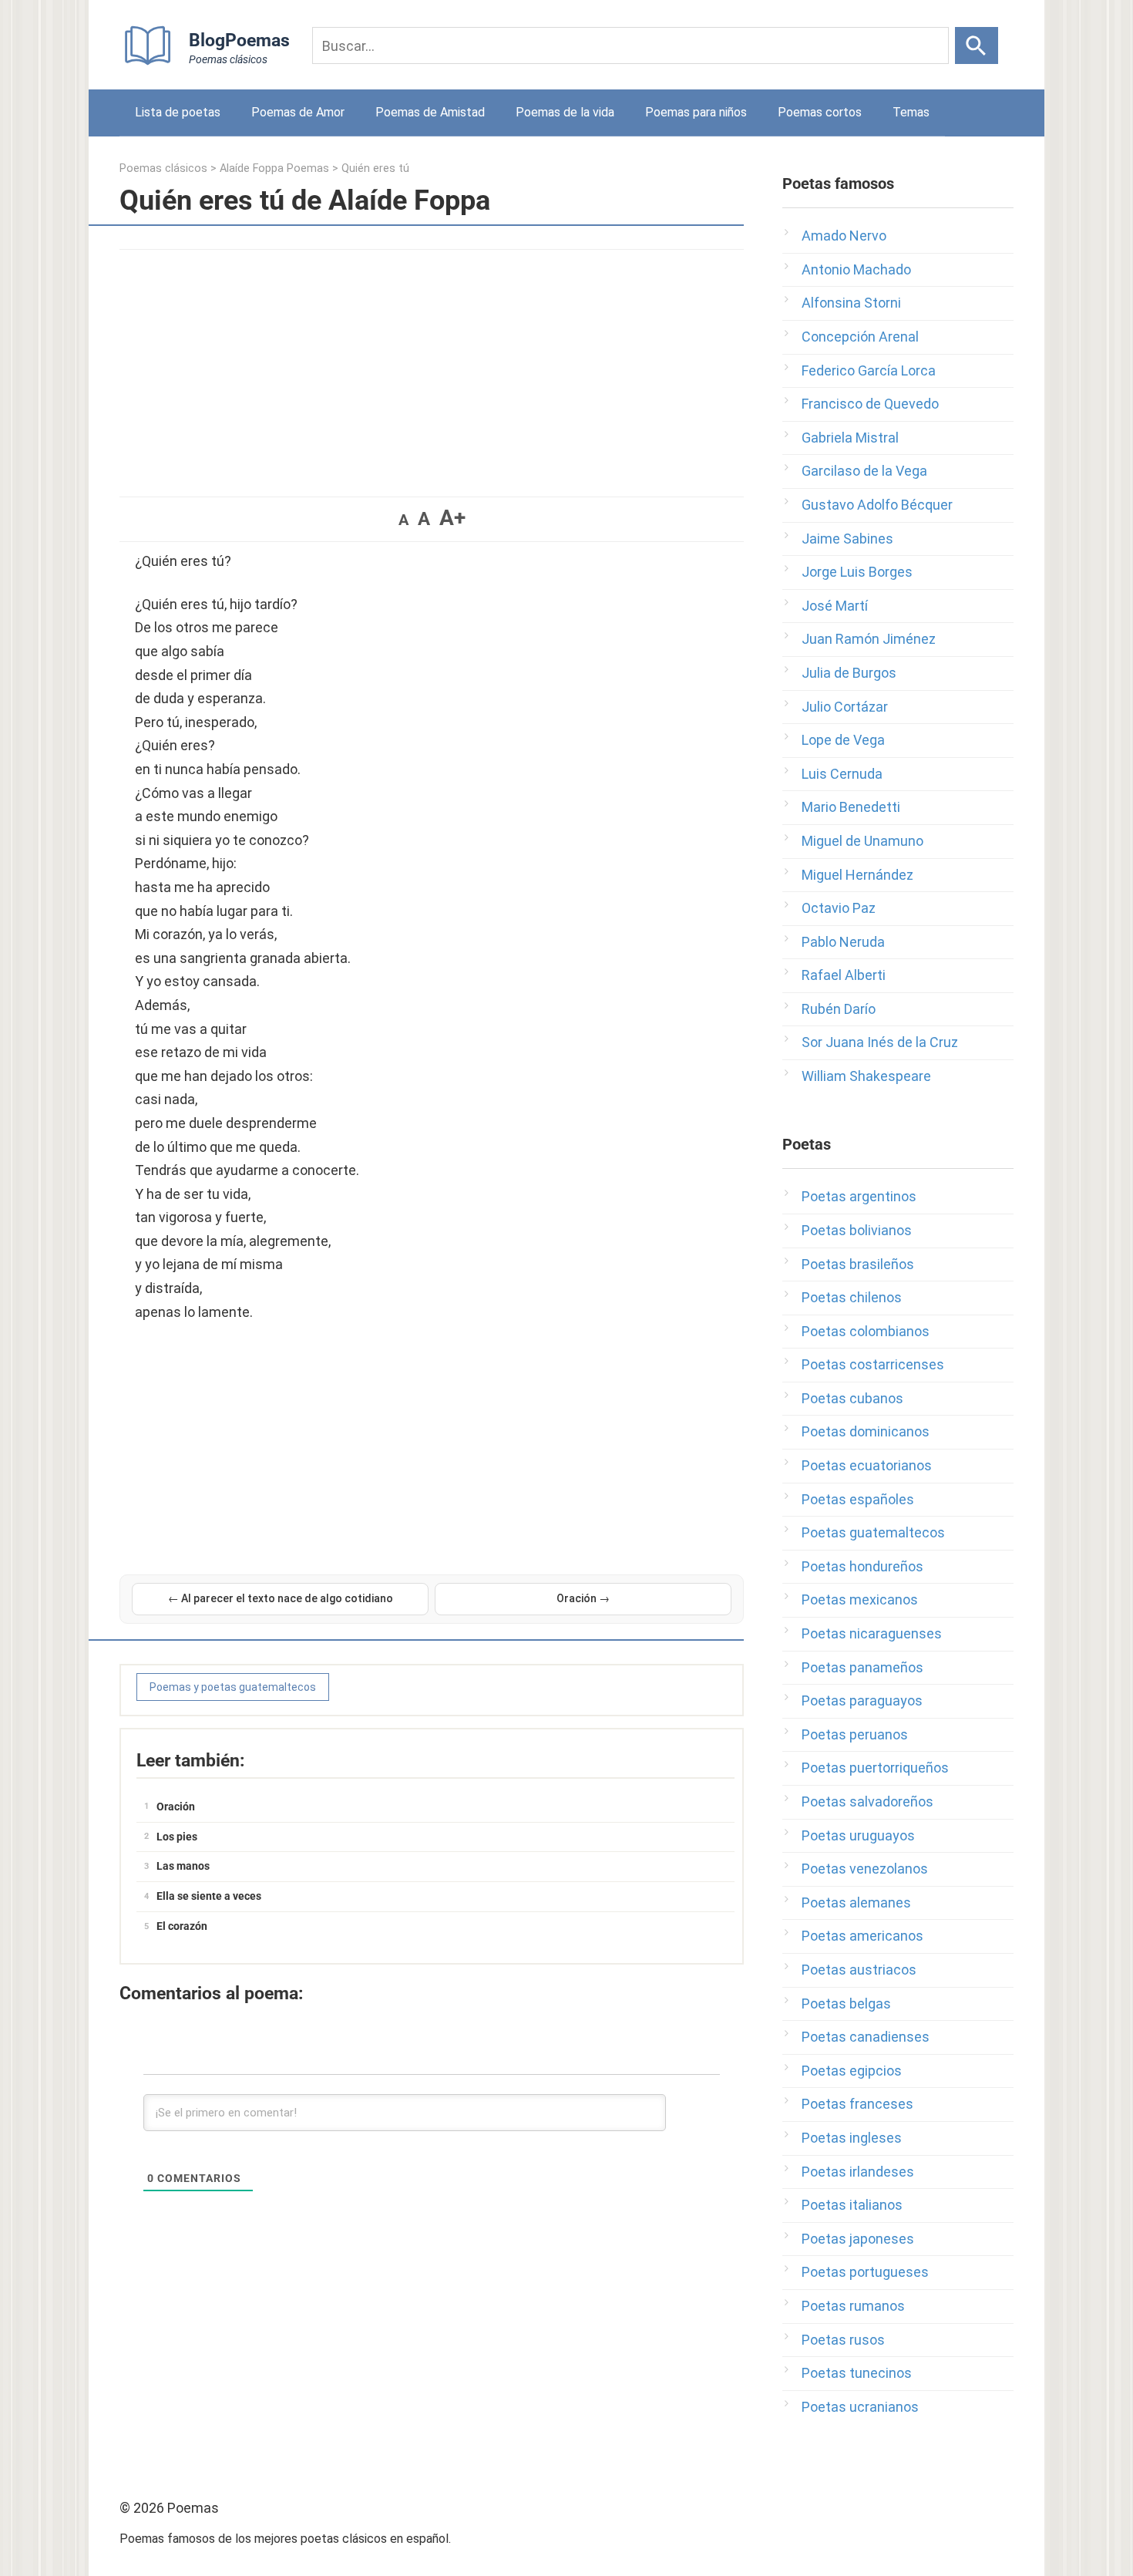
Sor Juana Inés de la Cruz (880, 1042)
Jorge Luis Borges (857, 572)
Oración (176, 1807)
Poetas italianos (852, 2205)
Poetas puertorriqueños (875, 1768)
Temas (911, 112)
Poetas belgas (846, 2004)
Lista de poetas (178, 112)
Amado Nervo (844, 236)
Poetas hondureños (862, 1566)
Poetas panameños (862, 1667)
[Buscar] (977, 45)
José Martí (835, 606)
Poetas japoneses (858, 2239)
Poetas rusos (843, 2340)
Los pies (177, 1837)
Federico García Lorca (869, 370)
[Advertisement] (432, 365)
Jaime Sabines (847, 539)
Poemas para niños (696, 112)
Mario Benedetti (851, 807)
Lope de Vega (843, 740)
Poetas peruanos (855, 1734)
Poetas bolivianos (857, 1230)
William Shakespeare (866, 1076)
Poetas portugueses (865, 2272)
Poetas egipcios (852, 2071)
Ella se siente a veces (209, 1896)
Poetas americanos (862, 1936)
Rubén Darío (839, 1009)
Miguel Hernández (857, 875)
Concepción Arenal (860, 337)
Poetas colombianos (866, 1331)
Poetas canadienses (866, 2037)
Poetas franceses (857, 2104)
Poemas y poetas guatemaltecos (233, 1687)
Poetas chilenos (852, 1297)
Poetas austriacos (859, 1970)
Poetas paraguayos (862, 1700)
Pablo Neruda (843, 942)
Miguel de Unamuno (862, 841)
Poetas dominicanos (866, 1431)
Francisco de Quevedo (870, 404)
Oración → (583, 1598)
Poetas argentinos (859, 1196)
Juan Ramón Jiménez (869, 639)
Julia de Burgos (849, 673)
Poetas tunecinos (857, 2373)
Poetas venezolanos (865, 1869)
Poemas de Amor (298, 112)
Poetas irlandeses (858, 2172)
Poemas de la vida (565, 112)
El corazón (182, 1926)
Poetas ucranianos (860, 2407)
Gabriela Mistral (850, 438)
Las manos (183, 1866)
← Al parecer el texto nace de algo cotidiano (281, 1598)
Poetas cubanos (852, 1398)
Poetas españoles (858, 1499)
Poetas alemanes (856, 1903)
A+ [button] (452, 518)
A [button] (403, 520)
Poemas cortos (820, 112)
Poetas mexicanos (860, 1599)
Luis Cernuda (842, 774)
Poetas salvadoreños (867, 1802)
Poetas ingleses (852, 2138)
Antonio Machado (856, 269)
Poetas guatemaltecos (873, 1532)
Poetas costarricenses (873, 1364)
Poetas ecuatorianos (867, 1465)
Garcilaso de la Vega (864, 471)
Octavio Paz (839, 908)
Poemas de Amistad (430, 112)
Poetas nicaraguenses (872, 1633)
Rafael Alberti (844, 975)
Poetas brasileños (858, 1264)
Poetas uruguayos (858, 1835)
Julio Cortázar (845, 707)
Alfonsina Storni (851, 303)
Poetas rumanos (853, 2306)
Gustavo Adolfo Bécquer (877, 505)
